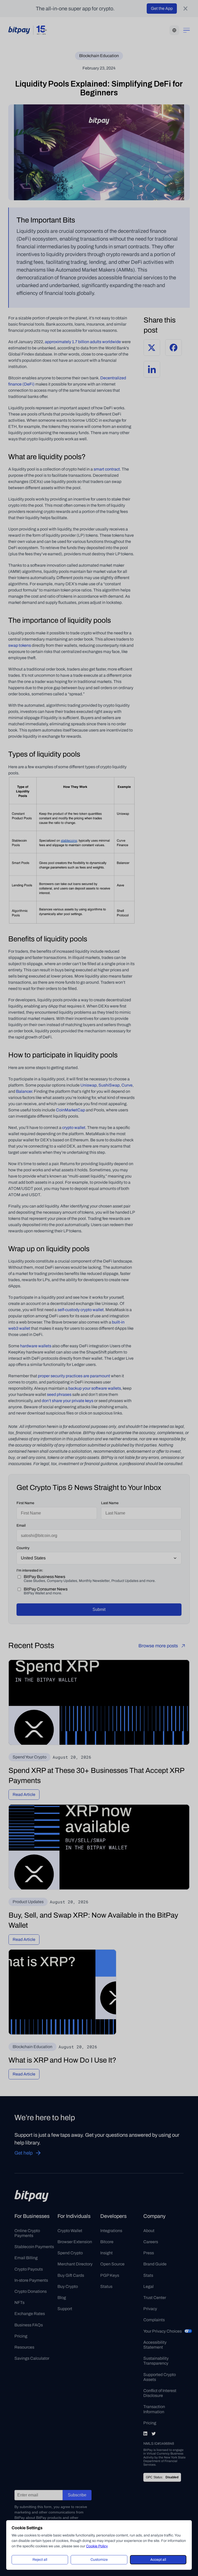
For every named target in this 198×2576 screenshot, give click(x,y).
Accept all (158, 2560)
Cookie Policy (97, 2546)
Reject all (40, 2560)
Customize (99, 2560)
